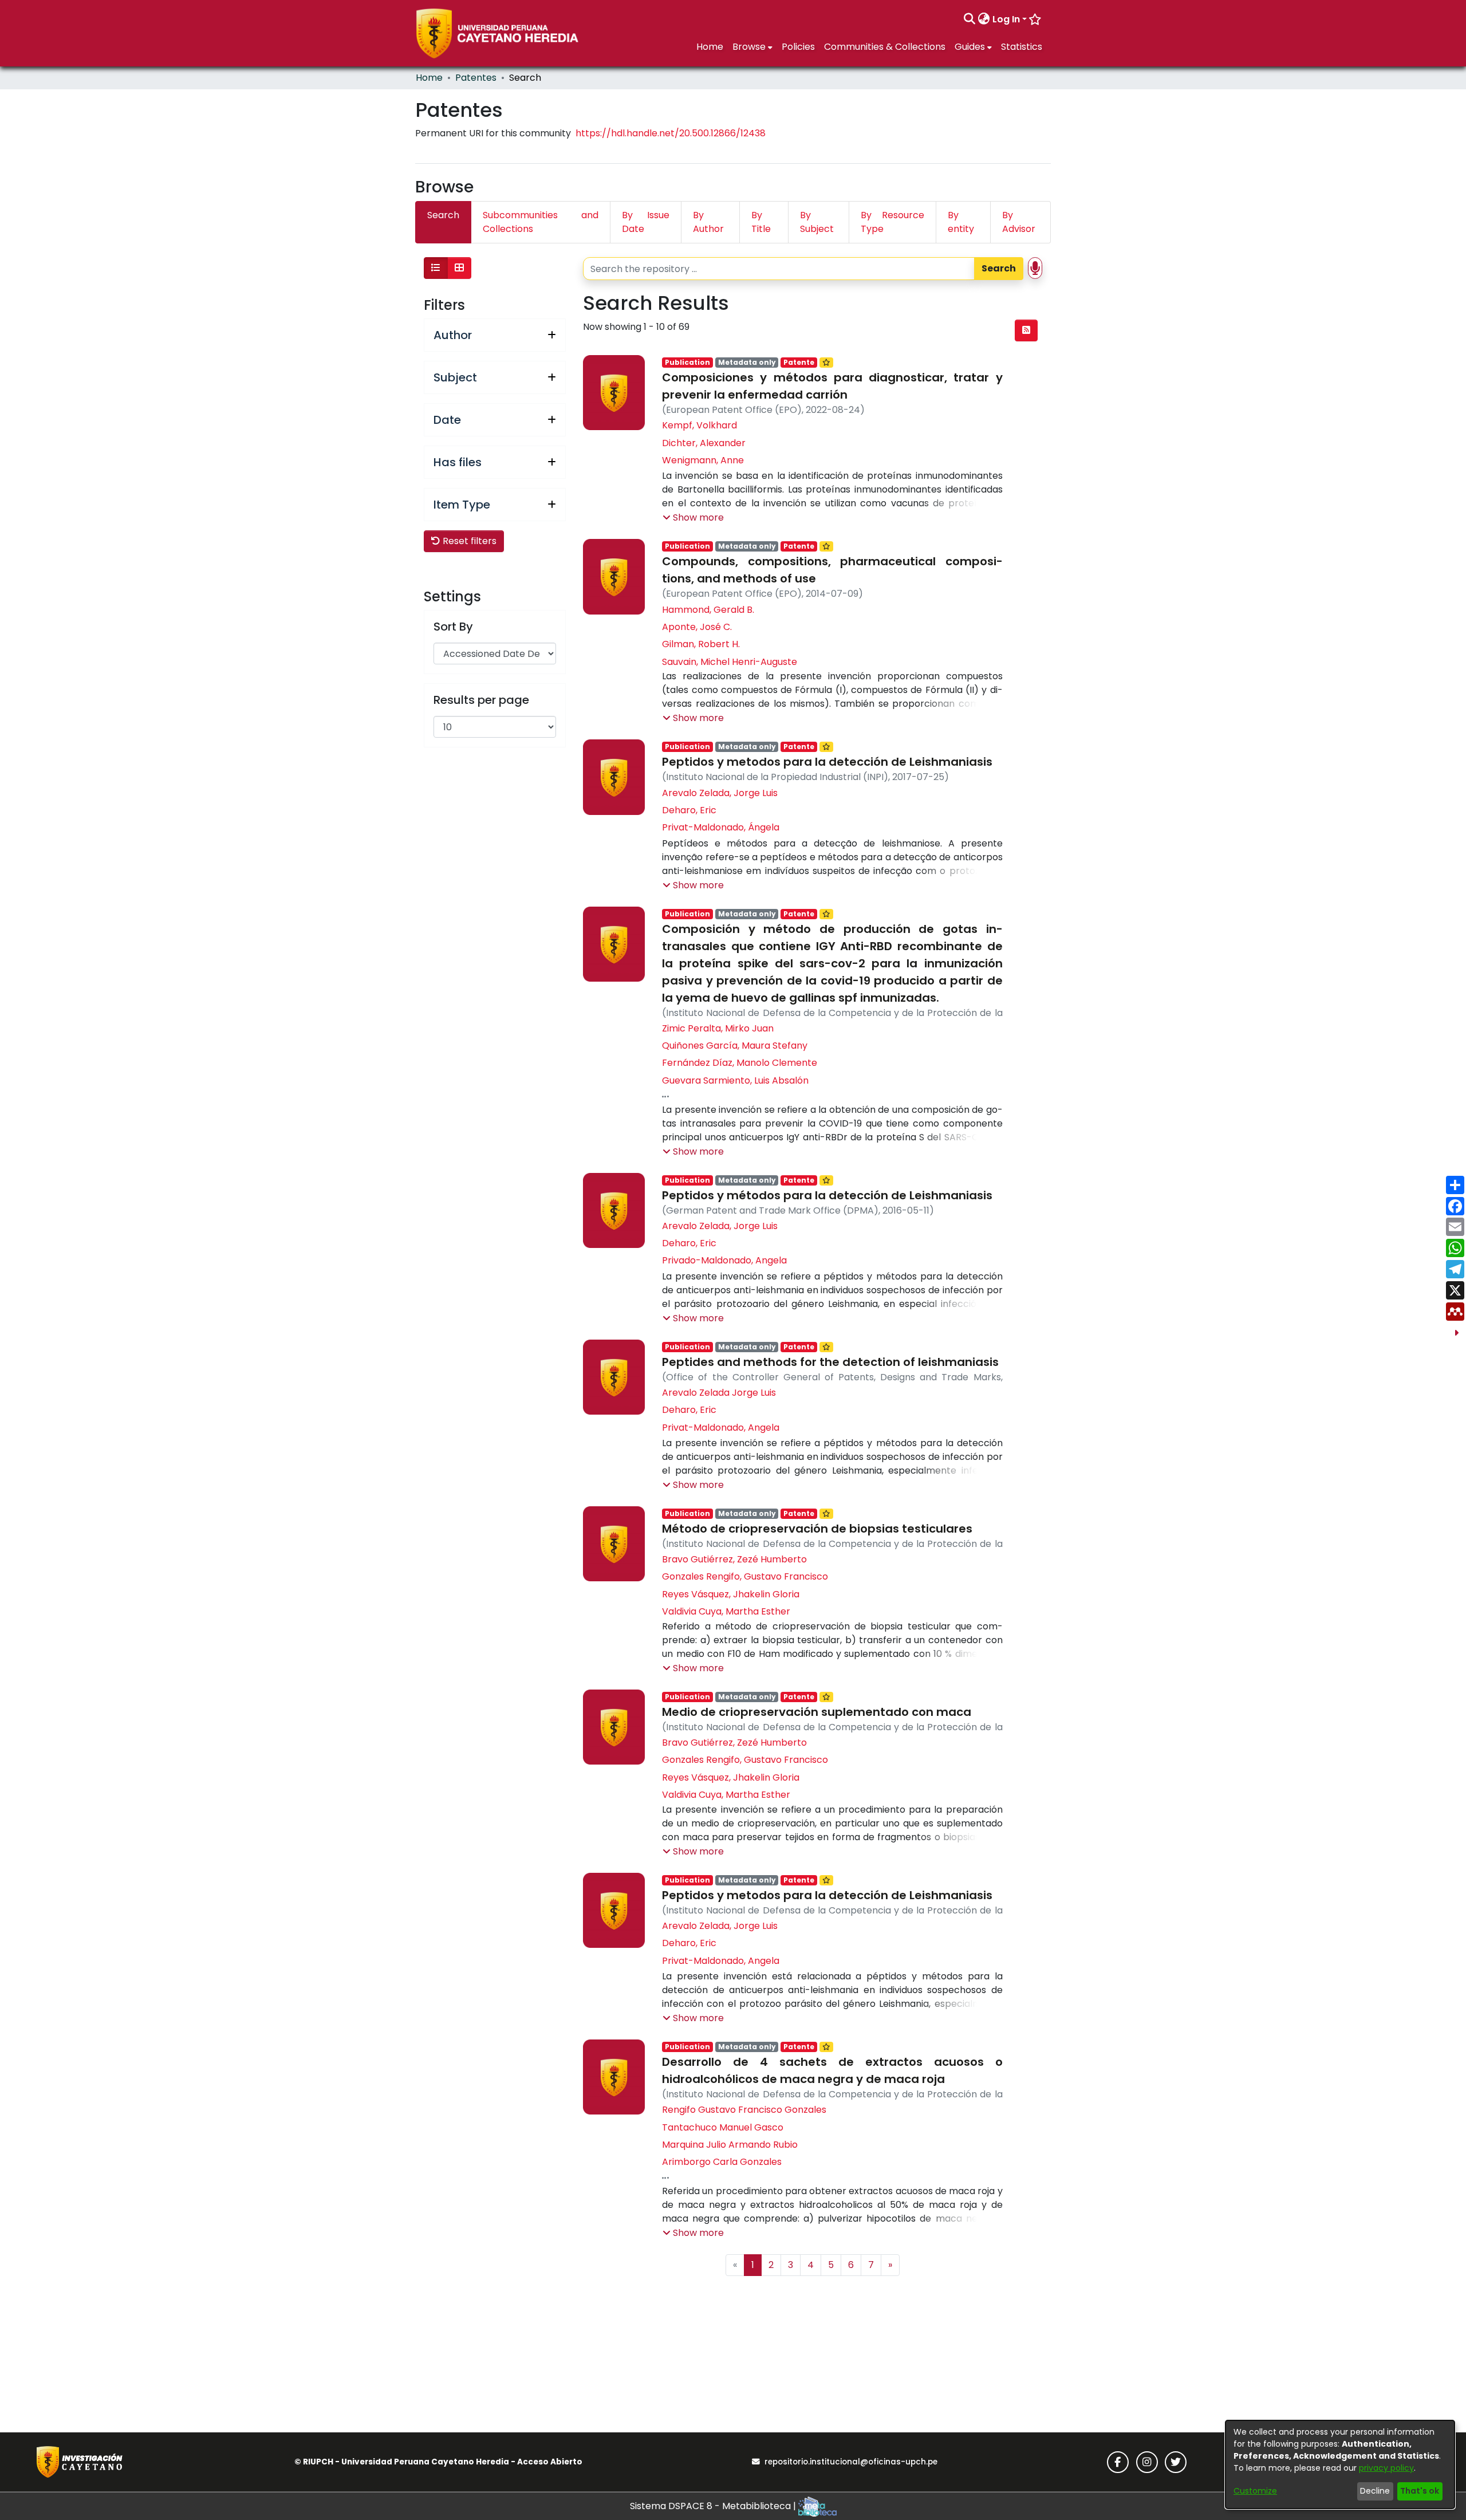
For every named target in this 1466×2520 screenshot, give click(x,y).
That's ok (1420, 2491)
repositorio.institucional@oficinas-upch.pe (851, 2462)
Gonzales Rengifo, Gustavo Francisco (745, 1576)
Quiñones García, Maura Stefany (735, 1046)
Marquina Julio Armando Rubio (730, 2145)
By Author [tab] (708, 222)
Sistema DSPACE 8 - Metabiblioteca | (714, 2506)
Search (999, 268)
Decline (1375, 2491)
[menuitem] (984, 19)
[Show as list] (436, 268)
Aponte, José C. (697, 627)
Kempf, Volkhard (699, 425)
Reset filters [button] (468, 541)
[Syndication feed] (1026, 330)
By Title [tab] (761, 222)
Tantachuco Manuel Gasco (723, 2127)
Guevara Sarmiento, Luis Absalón (735, 1080)
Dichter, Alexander (704, 443)
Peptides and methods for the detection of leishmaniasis (830, 1362)
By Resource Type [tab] (892, 222)
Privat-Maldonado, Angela (721, 1428)
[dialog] (1340, 2464)
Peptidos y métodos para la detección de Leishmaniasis (827, 1195)
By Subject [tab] (817, 222)
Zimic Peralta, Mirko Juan (718, 1028)
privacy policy (1386, 2468)
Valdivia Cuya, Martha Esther (726, 1611)
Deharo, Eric (689, 810)
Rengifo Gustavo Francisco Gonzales (744, 2110)
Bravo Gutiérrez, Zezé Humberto (734, 1559)
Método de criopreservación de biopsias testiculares (817, 1529)
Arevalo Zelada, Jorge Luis (720, 793)
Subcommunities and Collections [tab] (541, 222)
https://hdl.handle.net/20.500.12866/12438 (671, 133)
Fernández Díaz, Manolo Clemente (740, 1063)
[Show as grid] (459, 268)
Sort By (453, 627)
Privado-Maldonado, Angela (724, 1260)
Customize (1255, 2491)
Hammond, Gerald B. (708, 610)
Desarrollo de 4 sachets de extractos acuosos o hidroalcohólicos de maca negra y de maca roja (832, 2070)
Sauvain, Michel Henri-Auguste (730, 662)
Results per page (481, 700)
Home (429, 78)
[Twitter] (1176, 2462)
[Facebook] (1118, 2462)
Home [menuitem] (710, 47)
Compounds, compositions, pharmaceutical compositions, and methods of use (832, 570)
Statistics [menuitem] (1022, 47)
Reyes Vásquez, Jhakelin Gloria (731, 1594)
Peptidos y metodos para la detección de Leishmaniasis (827, 762)
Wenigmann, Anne (703, 460)
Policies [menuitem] (798, 47)
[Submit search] (970, 19)
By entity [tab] (961, 222)
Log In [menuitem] (1006, 19)
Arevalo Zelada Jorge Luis (719, 1393)
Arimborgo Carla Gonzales (722, 2162)
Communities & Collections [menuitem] (885, 47)
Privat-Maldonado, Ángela (721, 827)
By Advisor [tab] (1019, 222)
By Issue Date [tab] (646, 222)
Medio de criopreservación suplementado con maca (817, 1712)
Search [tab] (443, 215)
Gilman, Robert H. (701, 644)
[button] (693, 518)
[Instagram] (1147, 2462)
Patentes (476, 78)
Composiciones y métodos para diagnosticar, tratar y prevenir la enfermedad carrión (832, 386)
